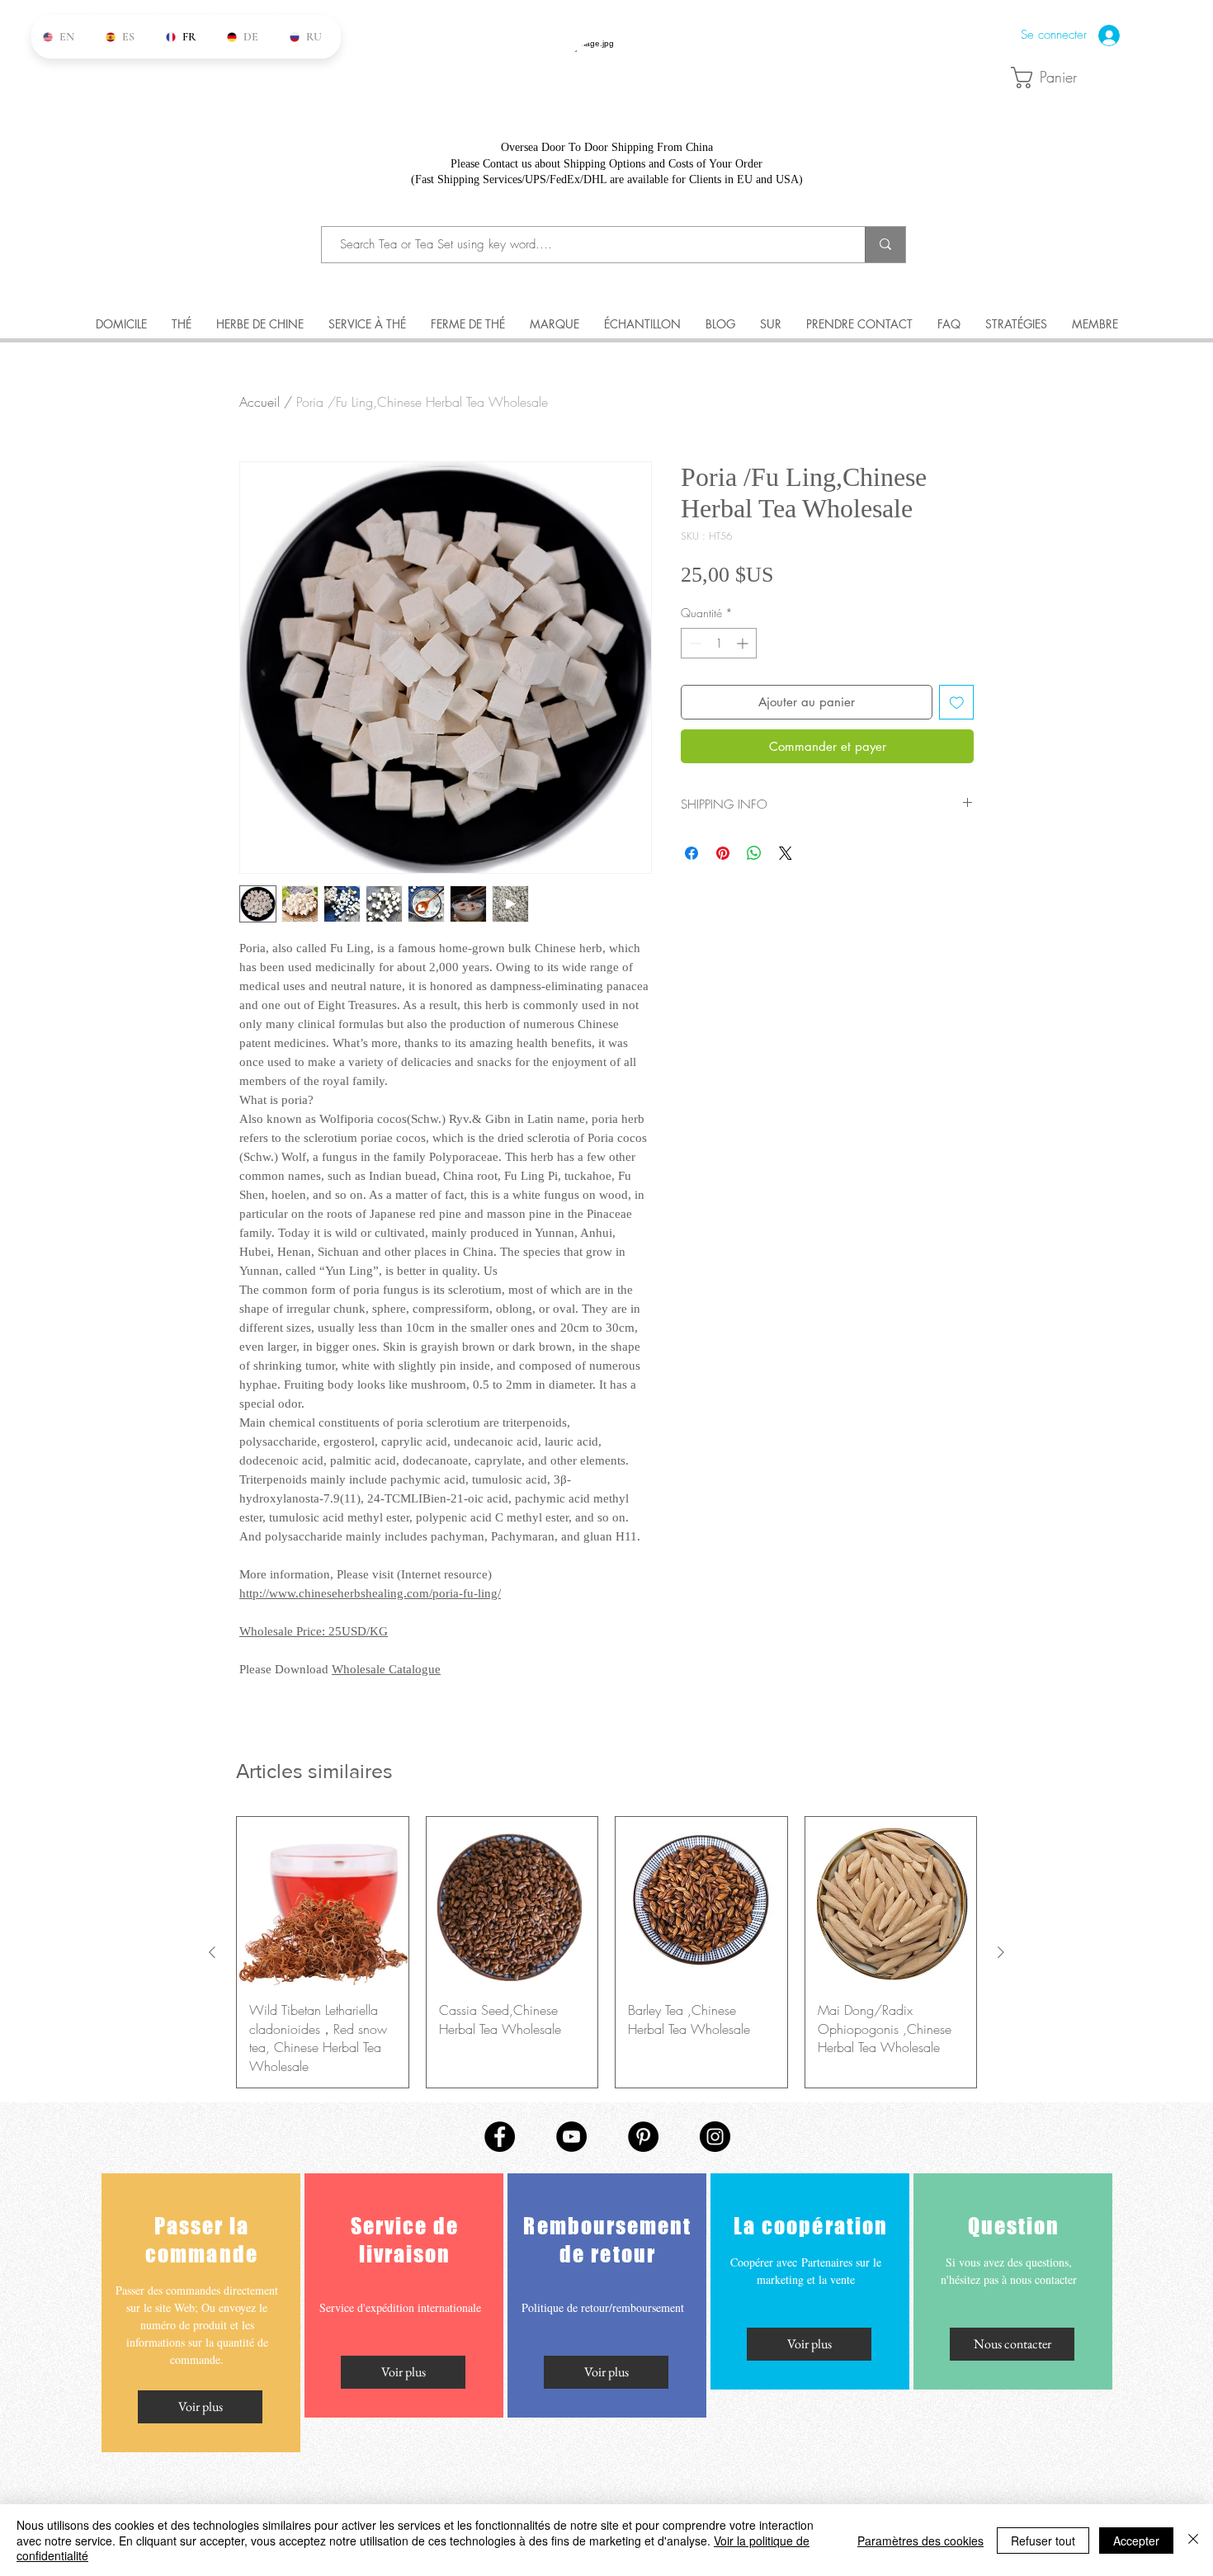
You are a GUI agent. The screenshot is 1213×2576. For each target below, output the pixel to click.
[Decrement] (694, 643)
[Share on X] (786, 853)
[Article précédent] (212, 1952)
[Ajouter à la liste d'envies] (957, 703)
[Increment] (744, 643)
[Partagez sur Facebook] (691, 853)
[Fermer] (1193, 2540)
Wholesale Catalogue (386, 1669)
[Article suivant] (1001, 1952)
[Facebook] (500, 2137)
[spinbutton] (719, 643)
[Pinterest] (643, 2137)
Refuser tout (1043, 2541)
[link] (1053, 78)
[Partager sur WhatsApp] (754, 853)
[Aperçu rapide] (323, 1903)
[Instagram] (715, 2137)
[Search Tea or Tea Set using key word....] (885, 245)
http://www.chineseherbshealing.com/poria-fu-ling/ (370, 1593)
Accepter (1136, 2541)
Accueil (260, 402)
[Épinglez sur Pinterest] (723, 853)
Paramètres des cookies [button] (920, 2541)
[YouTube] (571, 2137)
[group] (606, 1952)
